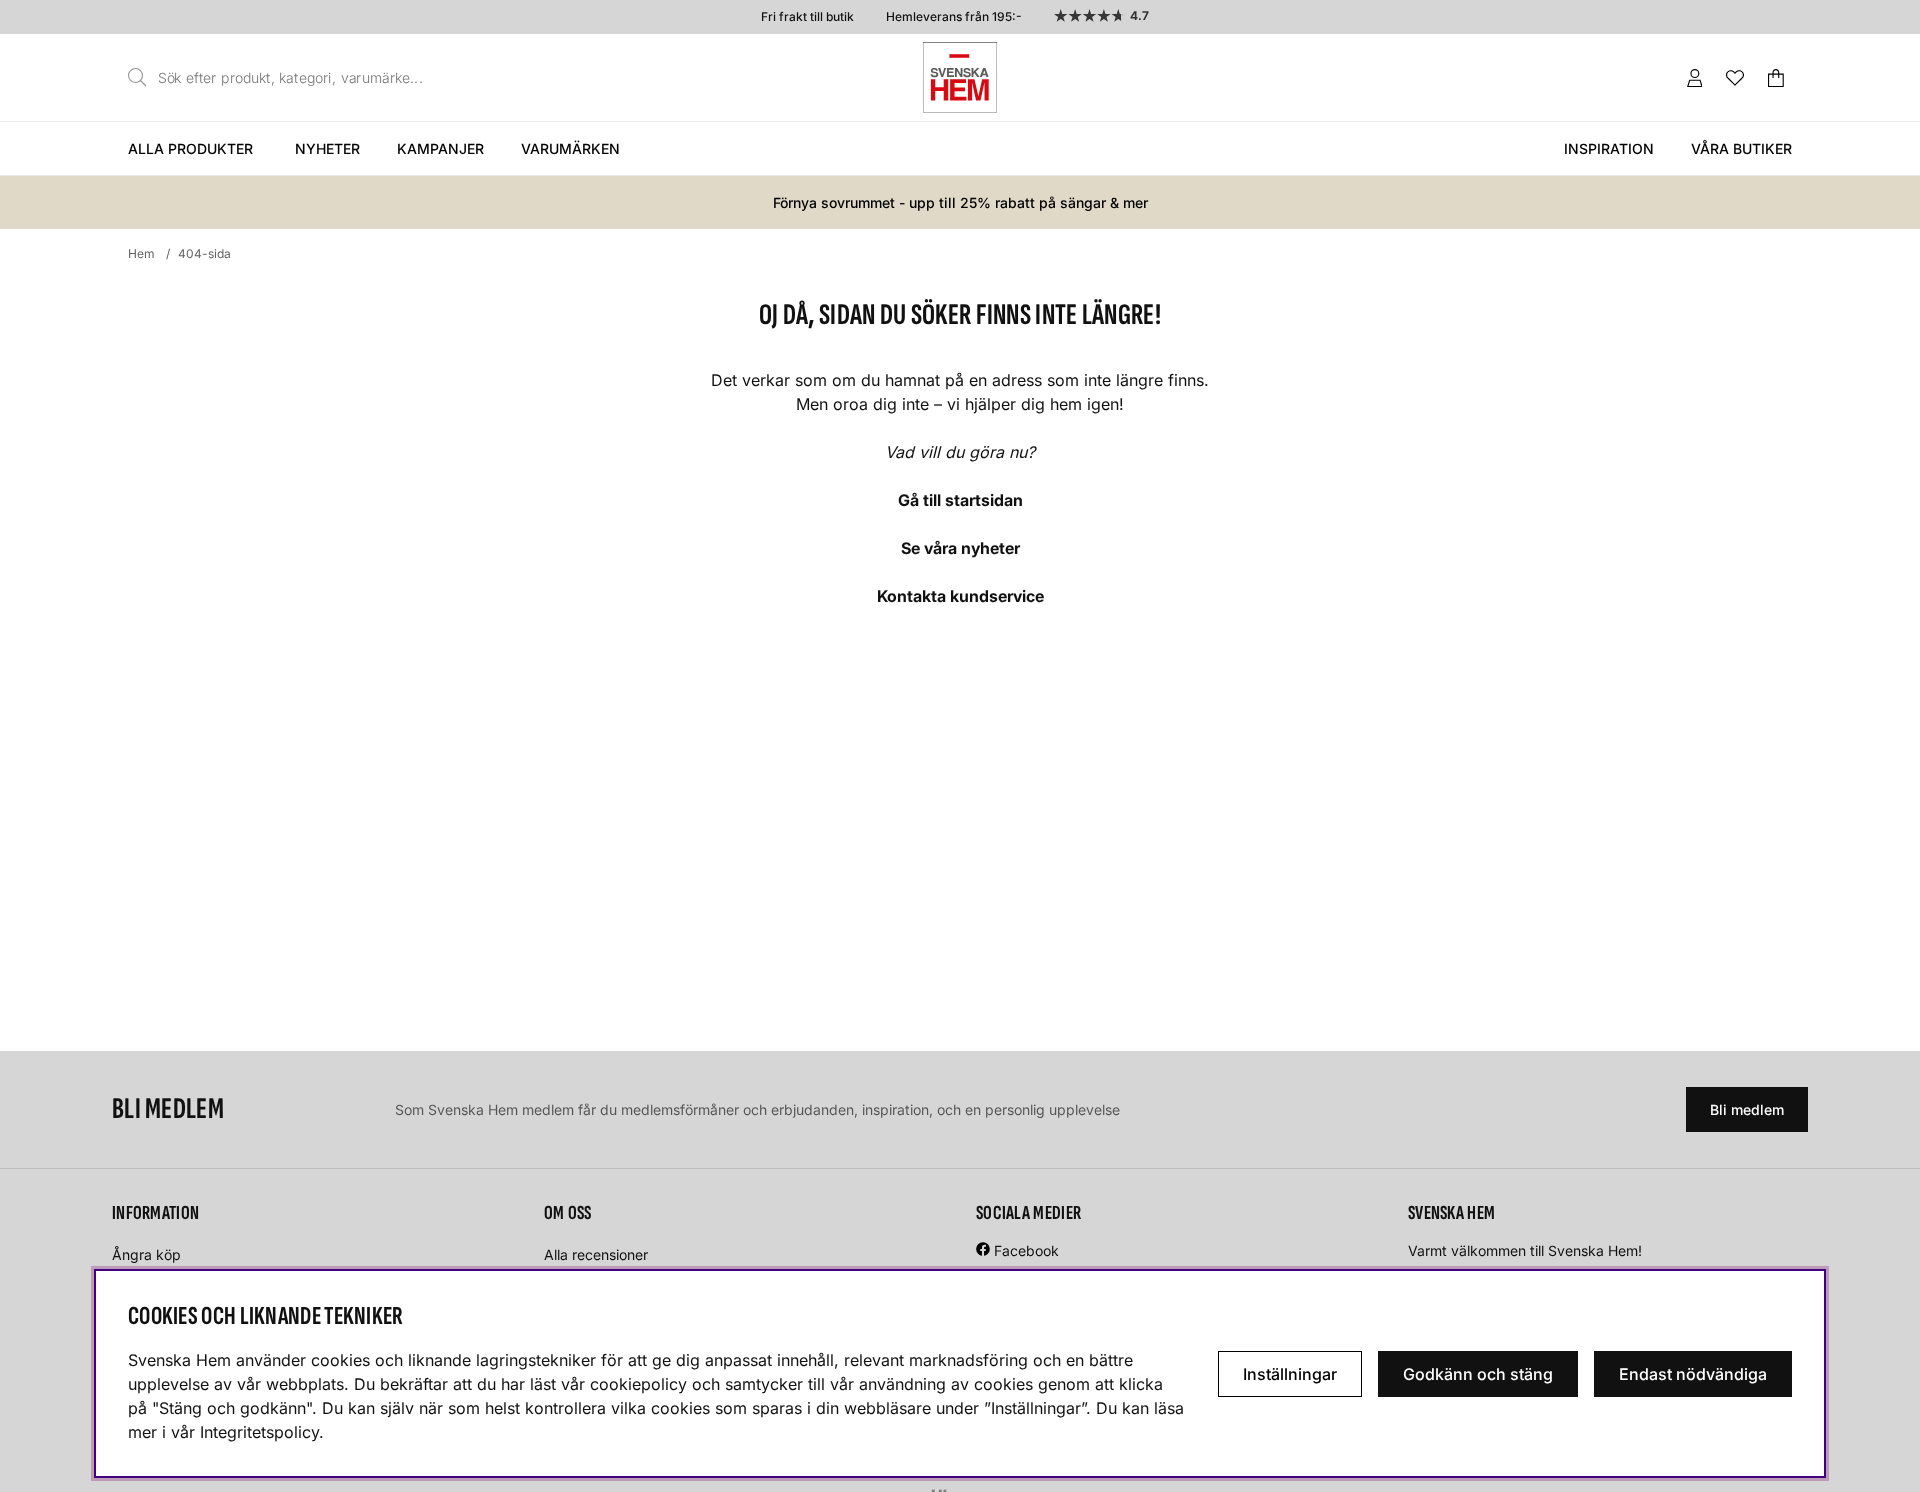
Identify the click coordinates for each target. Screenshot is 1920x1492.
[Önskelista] (1735, 78)
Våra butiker (1741, 148)
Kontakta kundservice (960, 596)
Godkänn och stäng (1478, 1374)
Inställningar (1290, 1374)
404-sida (204, 253)
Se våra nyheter (960, 548)
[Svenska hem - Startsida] (960, 77)
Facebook (1026, 1250)
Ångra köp (146, 1254)
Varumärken (570, 148)
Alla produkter (190, 148)
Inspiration (1609, 148)
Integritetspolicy (259, 1432)
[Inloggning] (1695, 78)
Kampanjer (440, 148)
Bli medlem (1747, 1109)
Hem (141, 253)
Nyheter (327, 148)
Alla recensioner (596, 1254)
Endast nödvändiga (1693, 1374)
